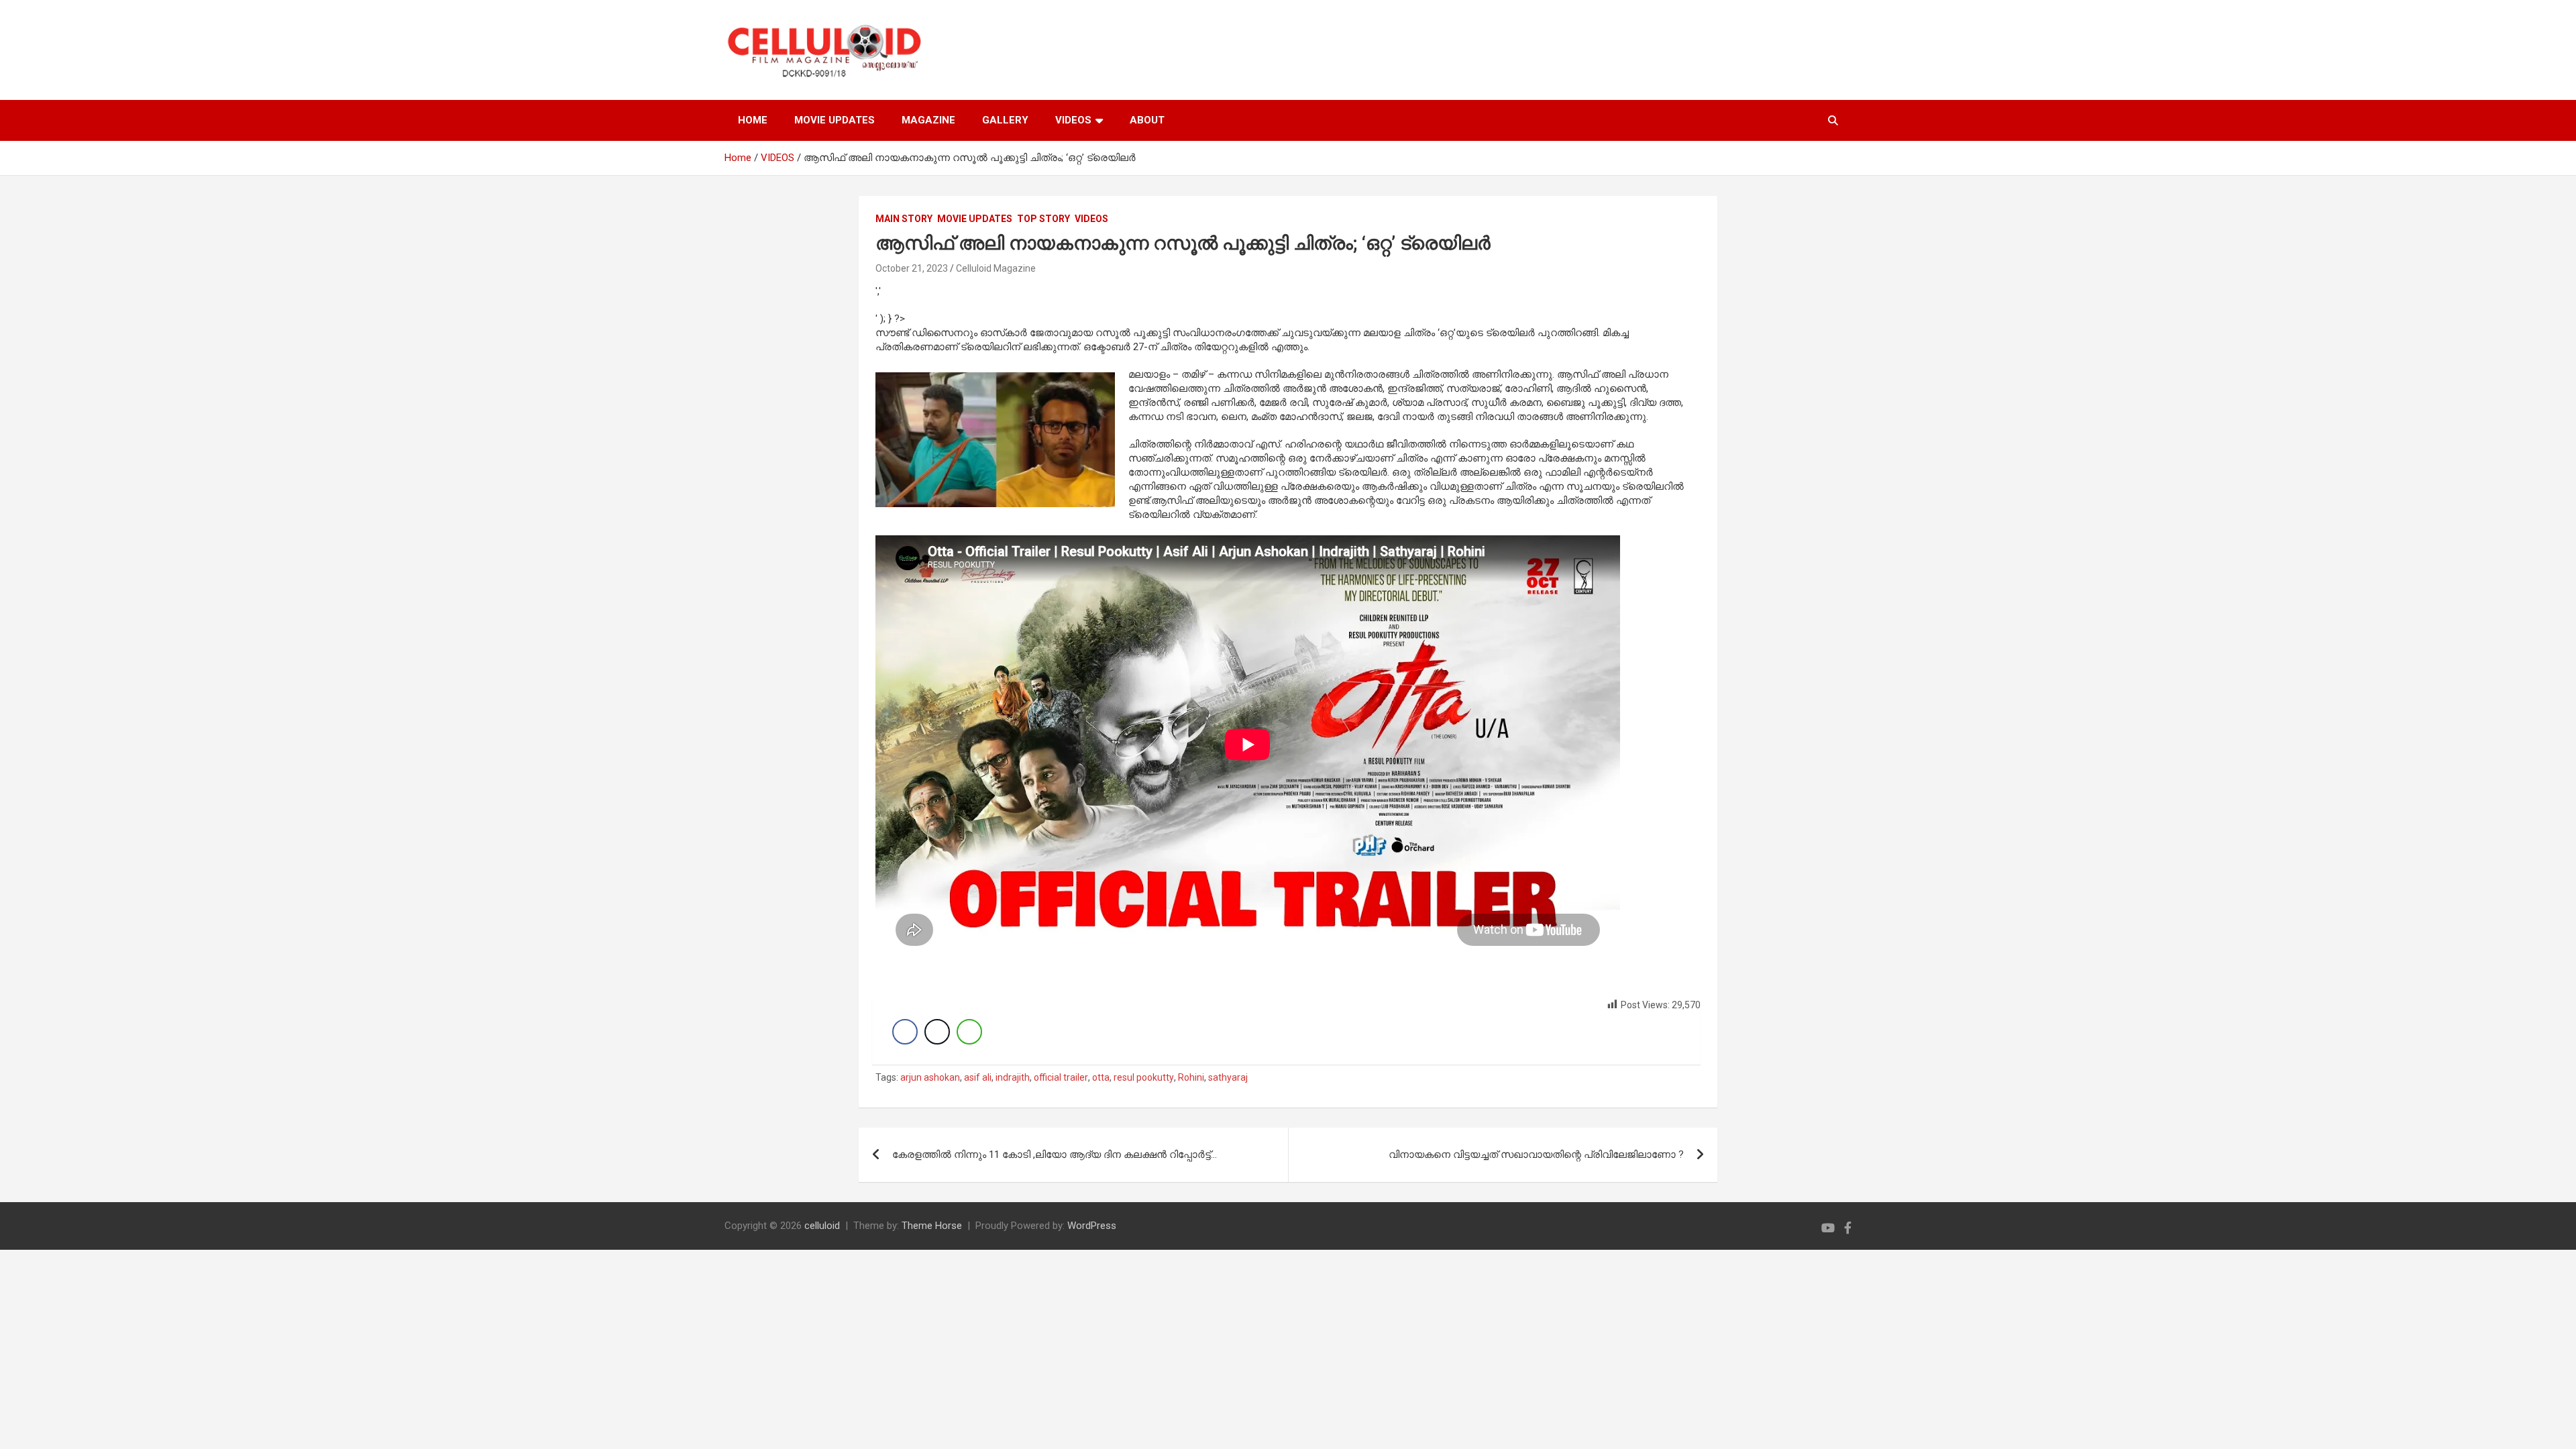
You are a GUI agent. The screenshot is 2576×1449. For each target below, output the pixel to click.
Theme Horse (932, 1226)
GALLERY (1005, 120)
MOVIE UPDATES (835, 120)
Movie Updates (975, 219)
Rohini (1191, 1077)
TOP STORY (1043, 219)
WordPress (1092, 1226)
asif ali (978, 1077)
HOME (753, 120)
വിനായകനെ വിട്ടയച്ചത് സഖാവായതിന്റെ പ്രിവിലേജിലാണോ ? (1536, 1155)
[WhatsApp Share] (969, 1032)
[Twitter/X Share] (937, 1032)
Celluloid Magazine (996, 268)
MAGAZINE (928, 120)
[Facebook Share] (905, 1032)
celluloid (822, 1226)
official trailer (1061, 1077)
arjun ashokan (930, 1077)
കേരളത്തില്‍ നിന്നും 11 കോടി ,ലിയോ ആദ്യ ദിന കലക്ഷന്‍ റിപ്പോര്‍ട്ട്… (1055, 1155)
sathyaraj (1228, 1077)
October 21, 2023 (912, 268)
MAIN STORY (904, 219)
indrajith (1013, 1077)
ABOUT (1147, 120)
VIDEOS (1073, 120)
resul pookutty (1144, 1077)
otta (1101, 1077)
